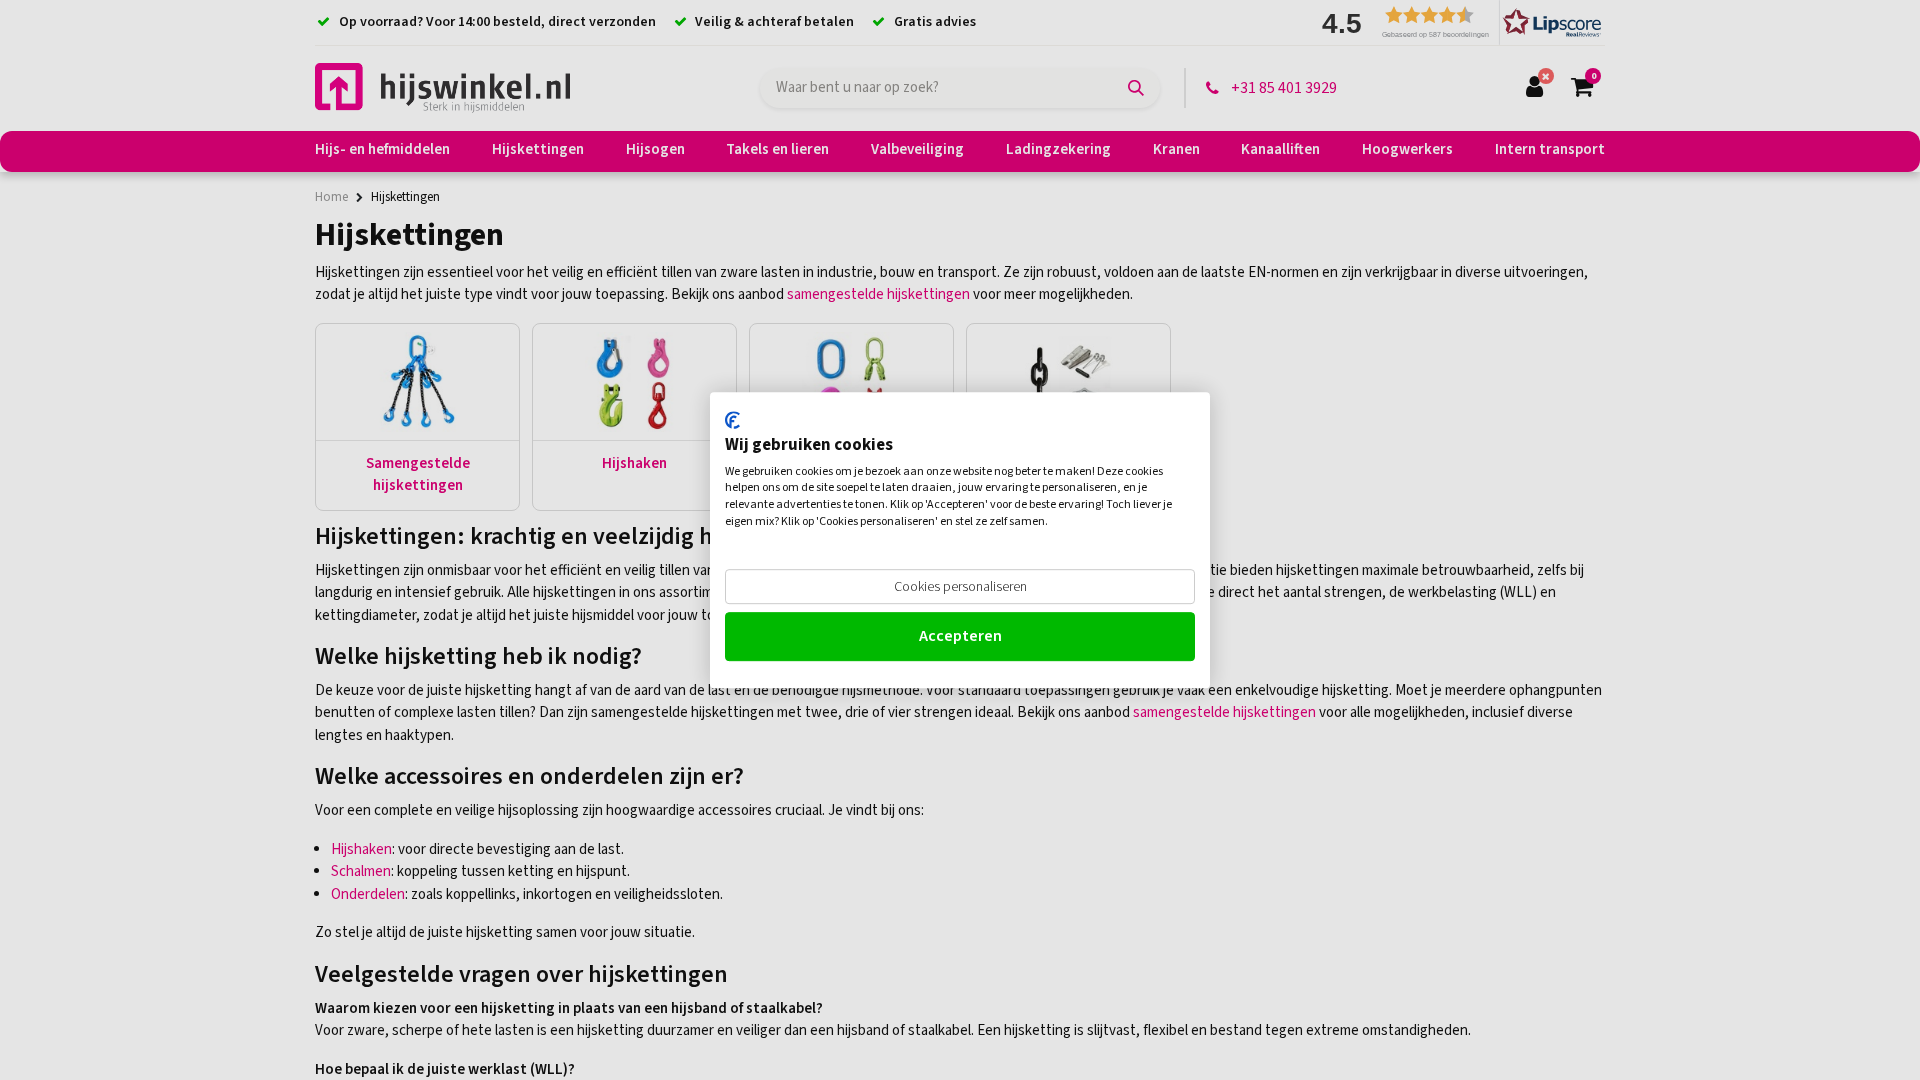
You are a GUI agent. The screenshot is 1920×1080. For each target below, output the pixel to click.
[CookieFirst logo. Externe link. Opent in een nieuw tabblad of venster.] (732, 420)
